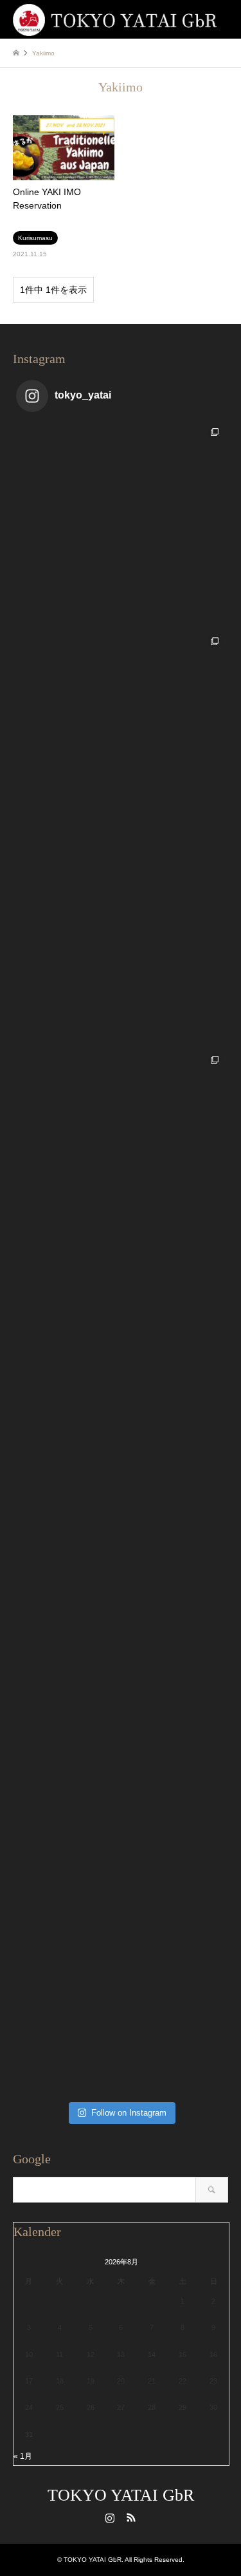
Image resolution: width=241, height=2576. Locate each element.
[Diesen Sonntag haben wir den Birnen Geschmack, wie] (121, 1573)
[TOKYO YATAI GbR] (115, 19)
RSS (131, 2517)
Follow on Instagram (129, 2113)
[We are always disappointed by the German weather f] (121, 1782)
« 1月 (23, 2456)
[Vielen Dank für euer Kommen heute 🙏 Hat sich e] (121, 1363)
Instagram (110, 2517)
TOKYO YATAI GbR (121, 2495)
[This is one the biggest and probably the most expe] (121, 1154)
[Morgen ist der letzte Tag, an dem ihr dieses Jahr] (121, 736)
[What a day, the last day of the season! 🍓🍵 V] (121, 526)
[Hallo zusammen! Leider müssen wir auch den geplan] (121, 1991)
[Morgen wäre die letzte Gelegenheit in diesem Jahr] (121, 945)
